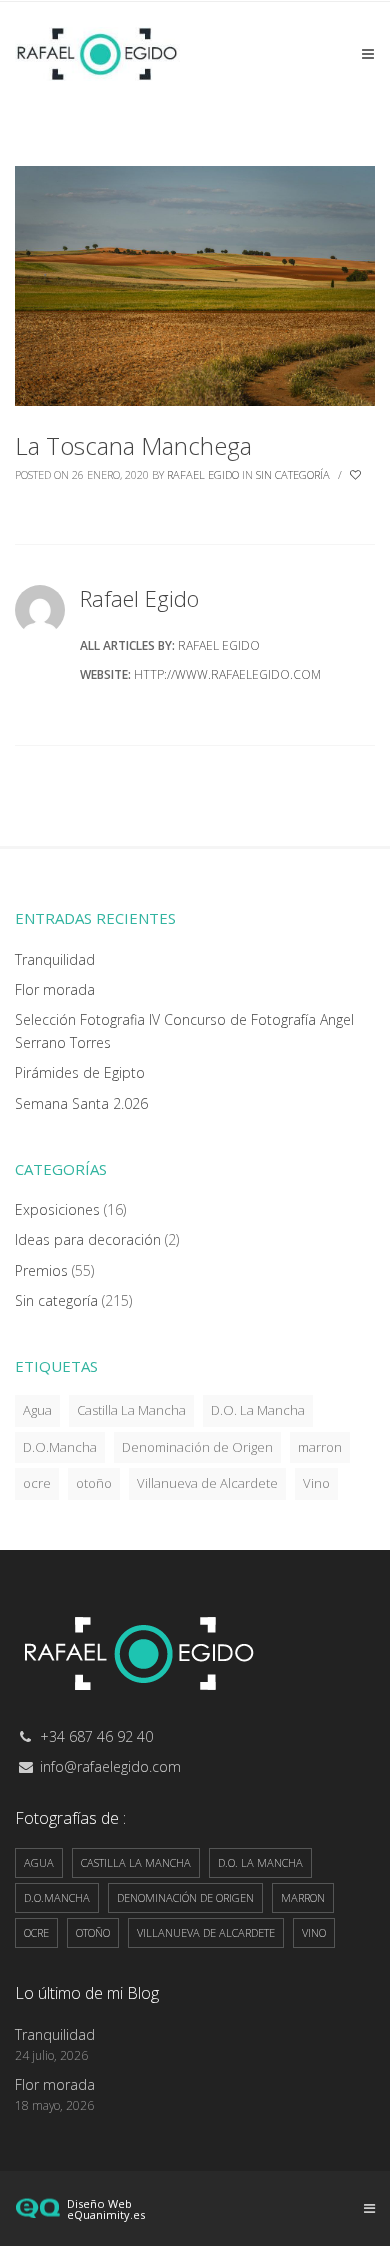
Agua (37, 1410)
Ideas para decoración (88, 1239)
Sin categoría (293, 474)
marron (320, 1447)
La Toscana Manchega (133, 445)
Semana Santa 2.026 (81, 1103)
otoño (94, 1483)
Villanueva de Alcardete (207, 1483)
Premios (41, 1270)
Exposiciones (57, 1209)
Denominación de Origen (197, 1447)
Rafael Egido (203, 474)
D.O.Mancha (60, 1447)
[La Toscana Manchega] (195, 284)
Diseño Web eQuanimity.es (106, 2209)
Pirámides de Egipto (80, 1072)
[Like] (357, 475)
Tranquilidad (55, 959)
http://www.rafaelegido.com (227, 674)
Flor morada (55, 989)
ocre (37, 1483)
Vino (316, 1483)
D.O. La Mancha (258, 1410)
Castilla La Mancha (131, 1410)
